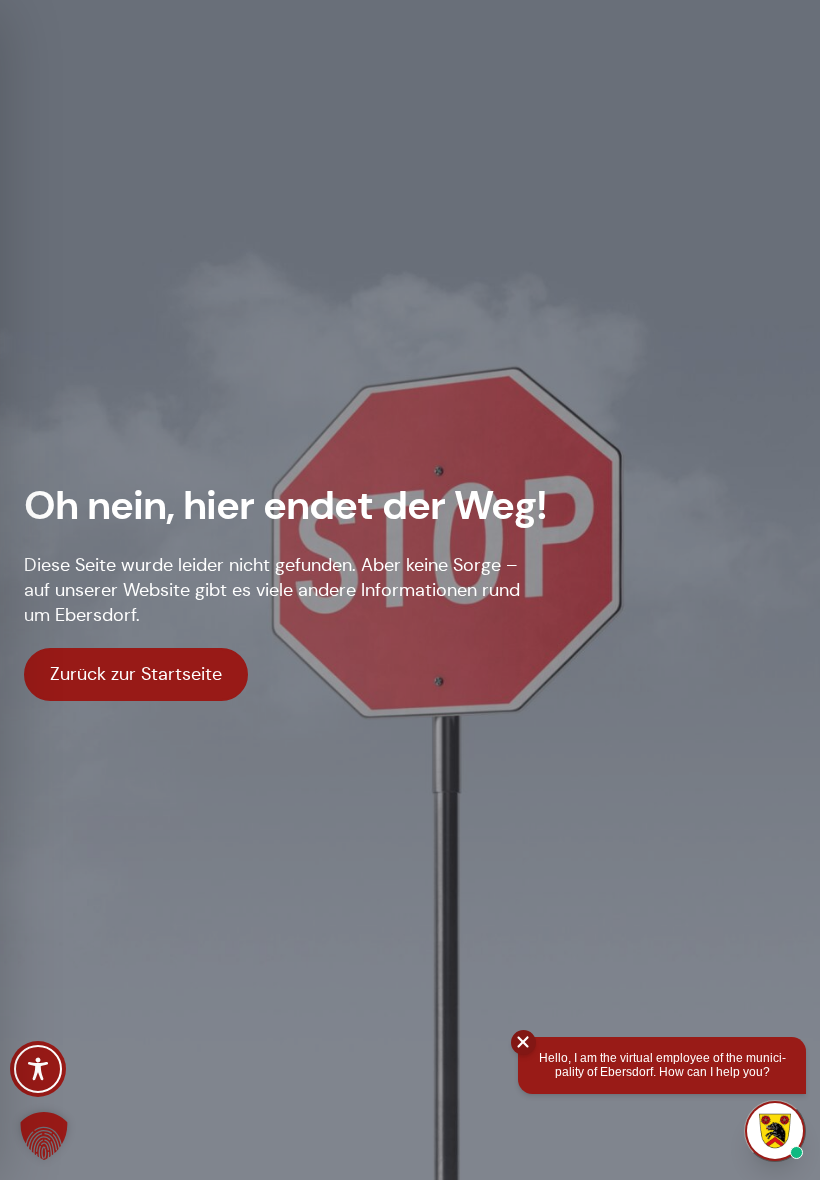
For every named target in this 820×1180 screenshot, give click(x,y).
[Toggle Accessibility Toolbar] (38, 1069)
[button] (44, 1136)
